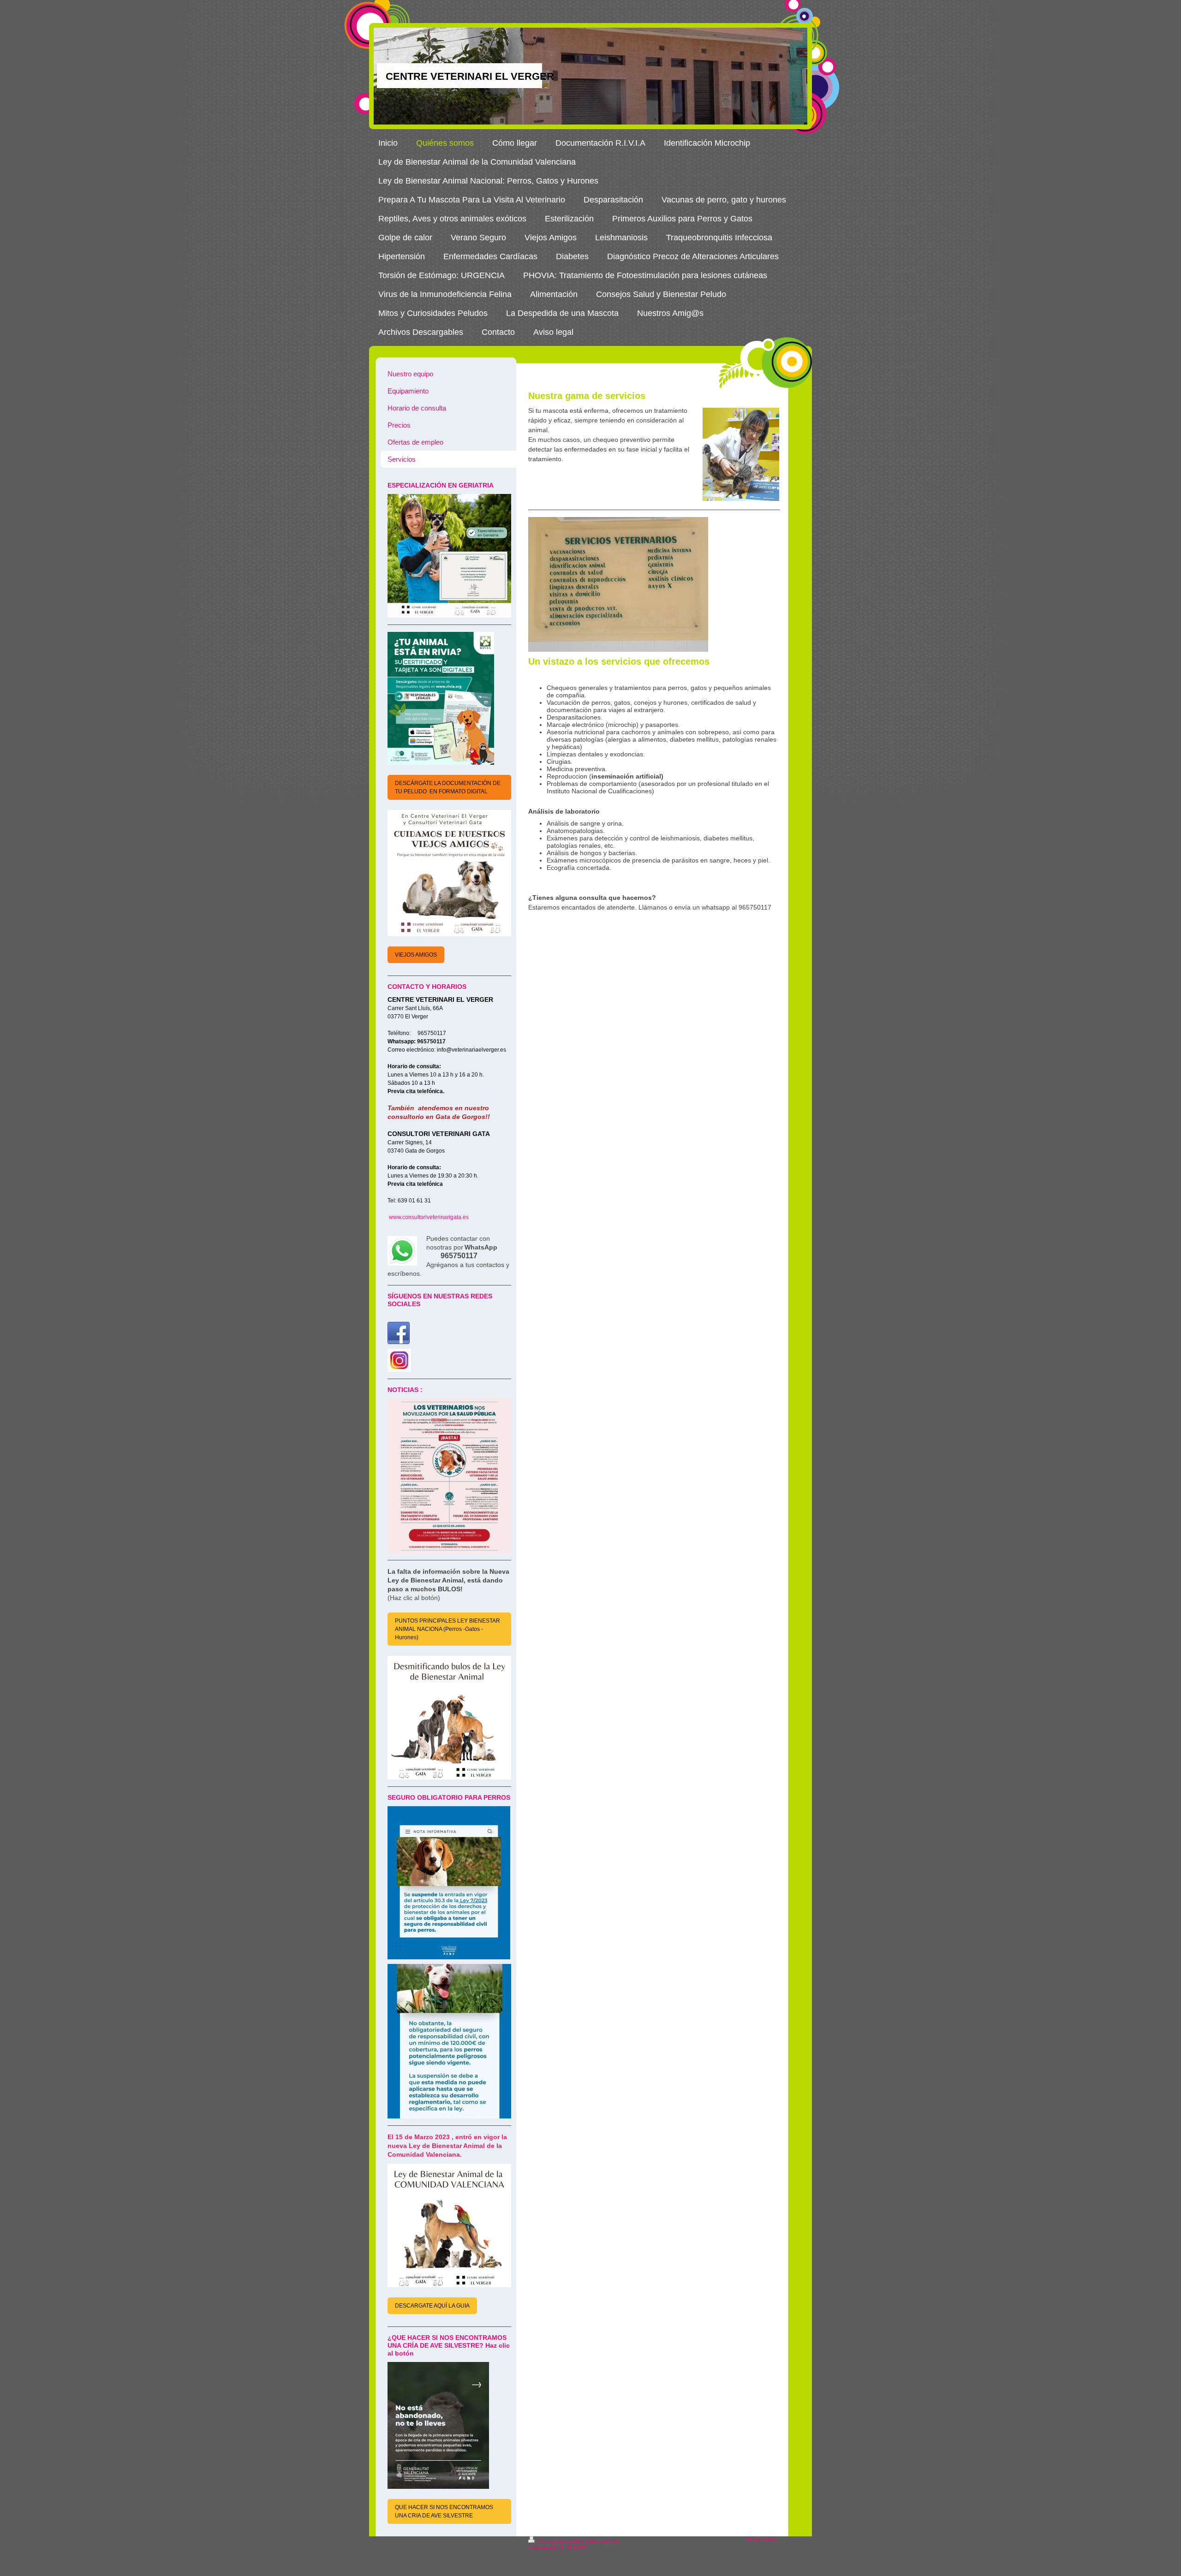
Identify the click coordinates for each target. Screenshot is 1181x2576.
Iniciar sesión (762, 2540)
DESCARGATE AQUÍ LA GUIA (432, 2306)
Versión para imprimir (561, 2541)
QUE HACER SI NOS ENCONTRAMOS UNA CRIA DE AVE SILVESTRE (444, 2511)
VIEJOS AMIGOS (416, 955)
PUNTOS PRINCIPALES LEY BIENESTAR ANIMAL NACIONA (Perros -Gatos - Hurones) (447, 1629)
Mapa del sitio (604, 2541)
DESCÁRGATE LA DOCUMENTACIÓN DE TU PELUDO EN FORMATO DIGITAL (448, 787)
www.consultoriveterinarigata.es (429, 1217)
